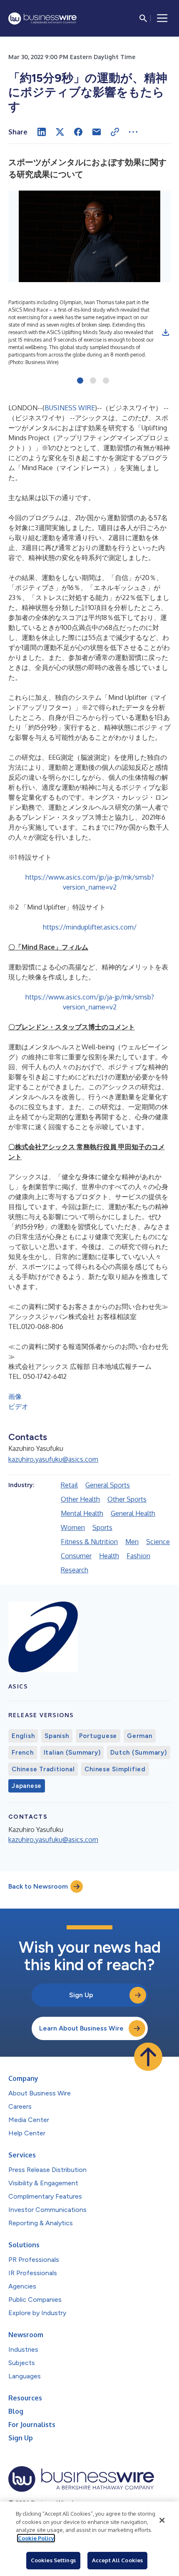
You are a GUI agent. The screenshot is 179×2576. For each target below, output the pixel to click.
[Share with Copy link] (115, 132)
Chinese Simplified (115, 1769)
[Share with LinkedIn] (42, 132)
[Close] (162, 2520)
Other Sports (127, 1499)
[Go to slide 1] (80, 381)
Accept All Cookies (117, 2560)
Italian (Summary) (72, 1753)
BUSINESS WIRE (70, 408)
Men (132, 1542)
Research (75, 1570)
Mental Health (82, 1513)
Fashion (138, 1556)
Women (73, 1527)
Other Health (80, 1499)
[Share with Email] (97, 132)
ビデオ (18, 1406)
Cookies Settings (53, 2560)
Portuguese (98, 1736)
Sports (102, 1527)
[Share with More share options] (133, 132)
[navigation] (162, 18)
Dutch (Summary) (138, 1753)
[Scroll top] (148, 2057)
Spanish (57, 1736)
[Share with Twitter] (60, 132)
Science (158, 1542)
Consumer (76, 1556)
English (23, 1736)
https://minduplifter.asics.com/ (90, 927)
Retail (69, 1485)
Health (109, 1556)
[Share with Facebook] (78, 132)
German (140, 1736)
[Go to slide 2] (93, 381)
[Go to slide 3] (106, 381)
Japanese (27, 1786)
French (23, 1753)
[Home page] (42, 19)
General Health (133, 1513)
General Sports (108, 1485)
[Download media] (166, 332)
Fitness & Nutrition (89, 1542)
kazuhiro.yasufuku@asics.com (53, 1459)
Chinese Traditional (43, 1769)
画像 (15, 1396)
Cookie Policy (36, 2538)
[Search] (143, 18)
